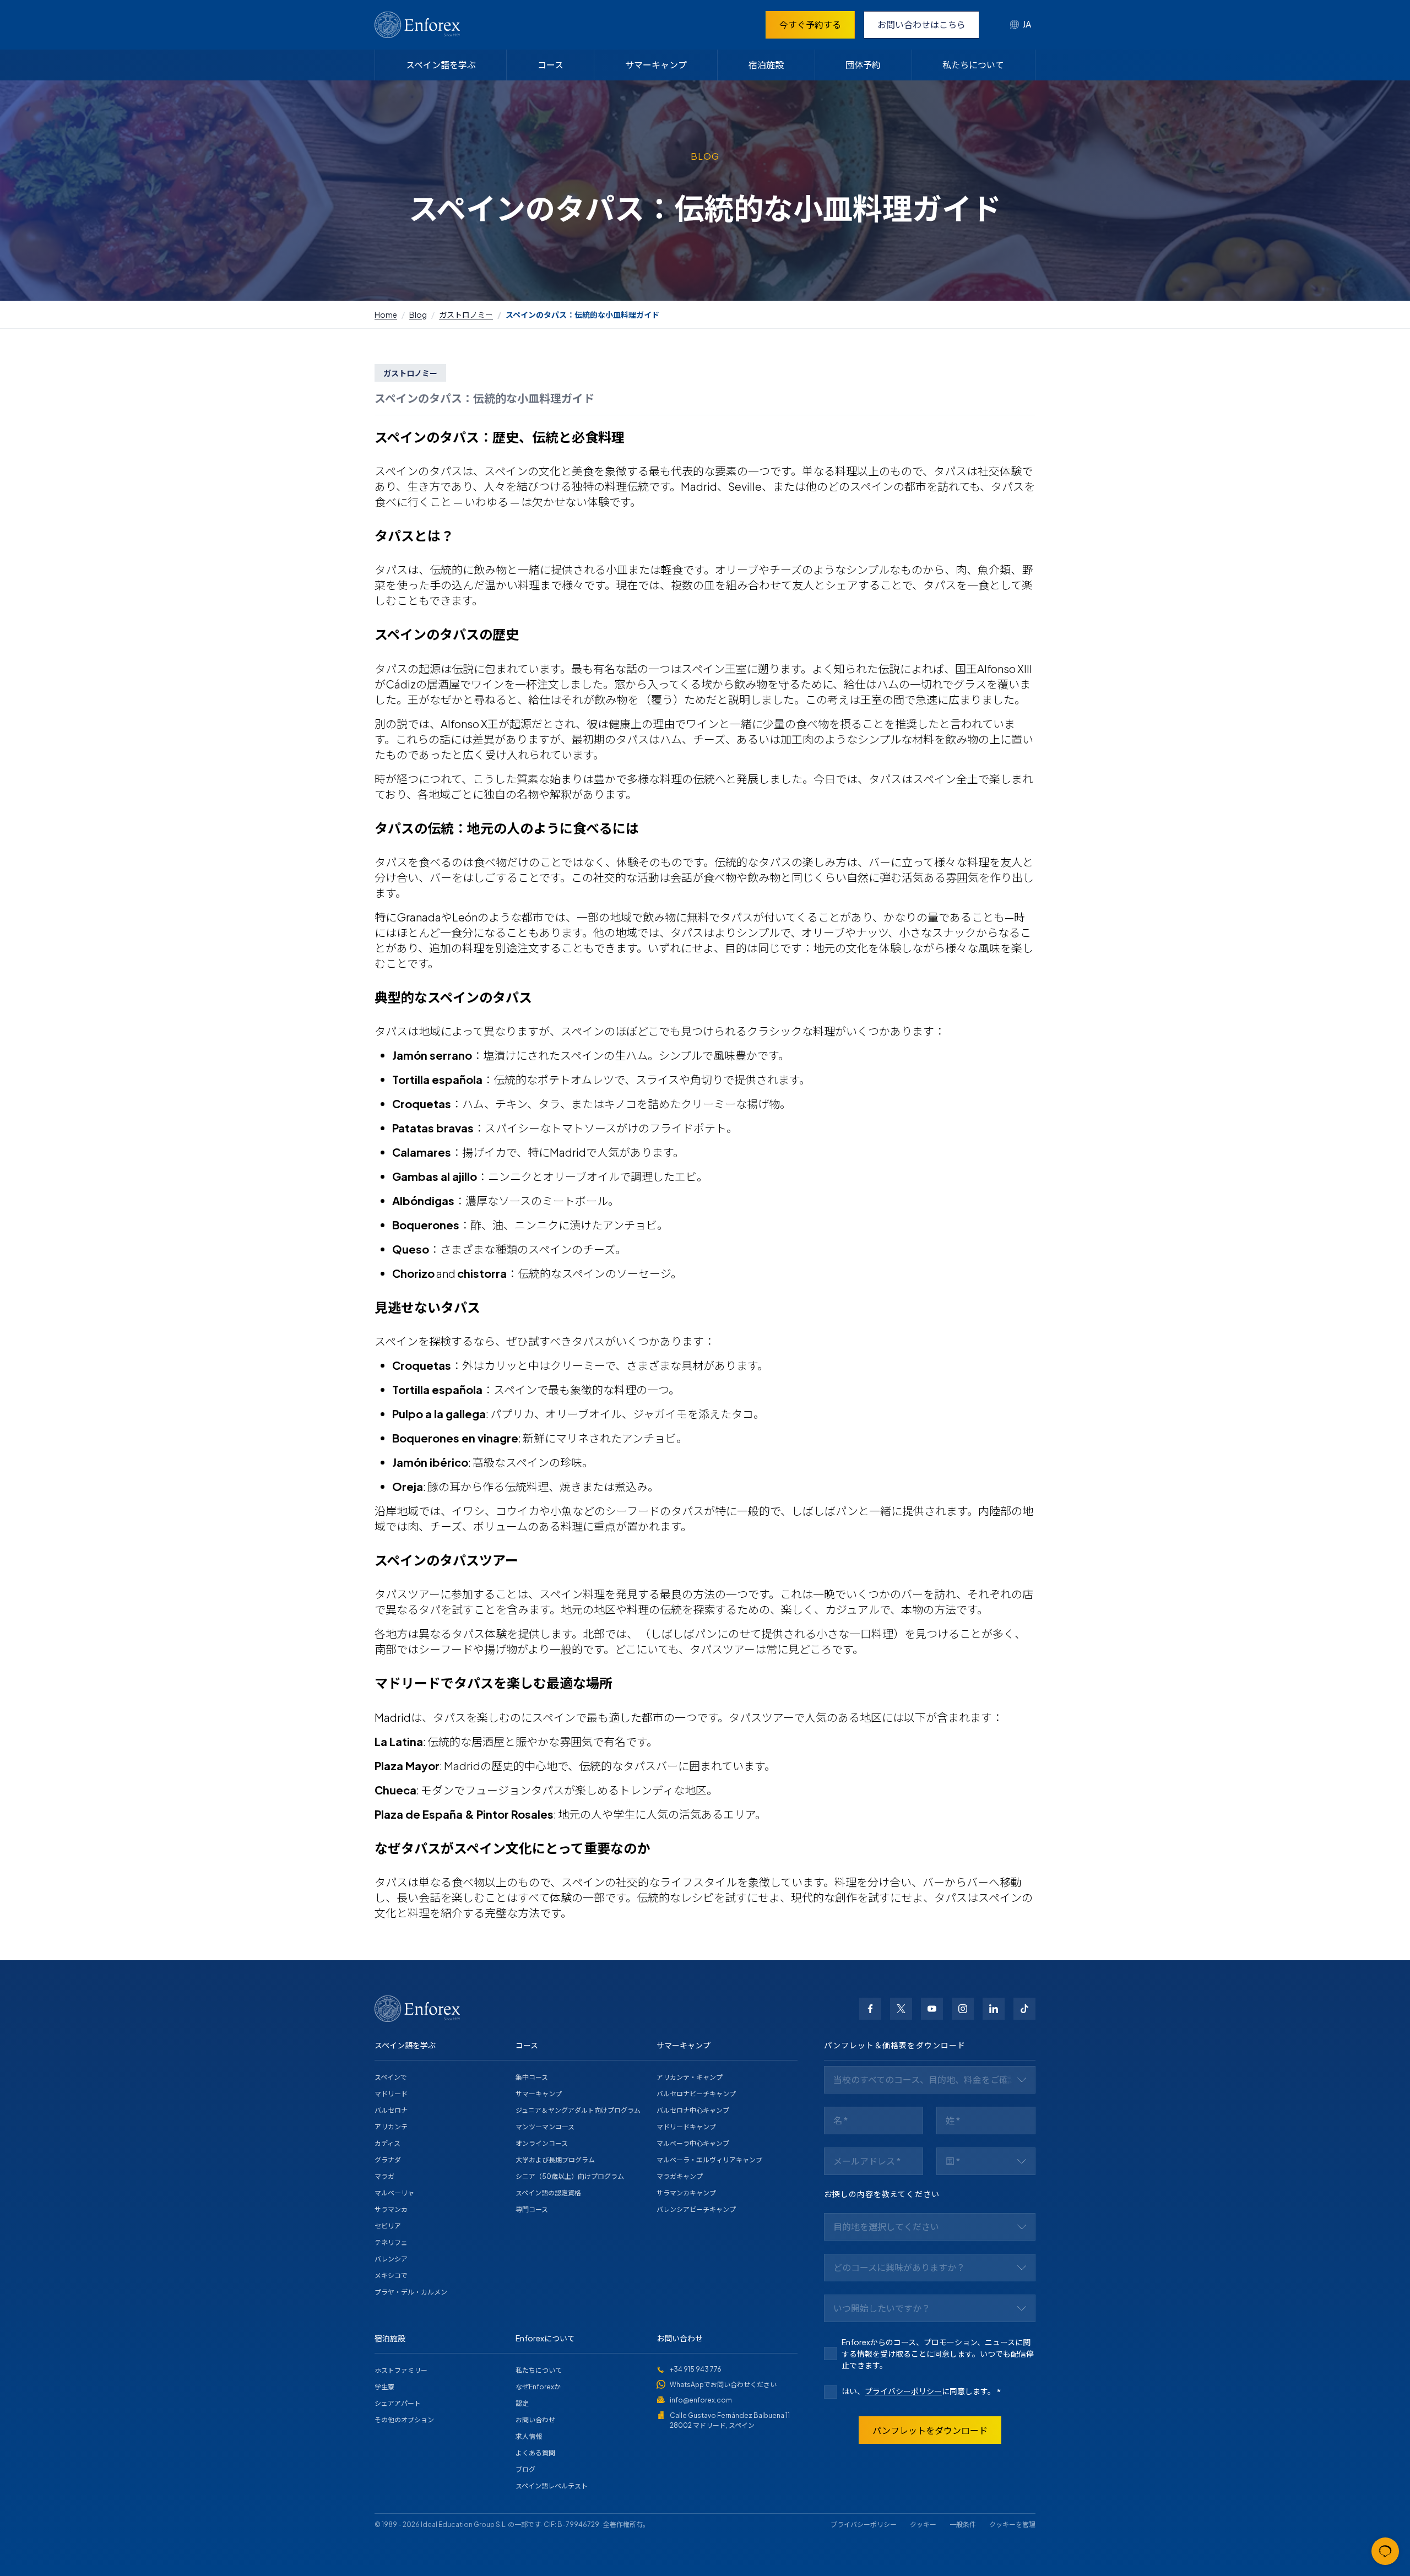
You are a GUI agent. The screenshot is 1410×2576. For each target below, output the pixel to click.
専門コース (532, 2209)
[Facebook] (870, 2009)
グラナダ (388, 2160)
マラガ (384, 2176)
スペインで (391, 2077)
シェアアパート (398, 2403)
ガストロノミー (466, 314)
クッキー (923, 2525)
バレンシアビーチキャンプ (696, 2209)
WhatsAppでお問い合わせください (723, 2385)
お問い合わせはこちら (921, 25)
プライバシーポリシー (903, 2391)
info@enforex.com (701, 2400)
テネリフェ (391, 2243)
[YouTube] (932, 2009)
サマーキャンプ (656, 65)
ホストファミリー (401, 2370)
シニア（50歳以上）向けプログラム (570, 2176)
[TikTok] (1024, 2009)
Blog (418, 314)
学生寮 (384, 2387)
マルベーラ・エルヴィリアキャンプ (709, 2160)
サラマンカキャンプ (686, 2193)
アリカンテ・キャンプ (690, 2077)
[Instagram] (963, 2009)
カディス (387, 2143)
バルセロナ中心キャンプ (693, 2110)
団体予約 (863, 65)
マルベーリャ (394, 2193)
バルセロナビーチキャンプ (696, 2094)
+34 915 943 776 (696, 2369)
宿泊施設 (766, 65)
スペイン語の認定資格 (548, 2193)
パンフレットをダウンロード (930, 2430)
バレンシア (391, 2259)
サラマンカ (391, 2209)
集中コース (532, 2077)
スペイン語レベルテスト (552, 2486)
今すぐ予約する (810, 25)
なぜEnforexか (538, 2387)
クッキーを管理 (1012, 2525)
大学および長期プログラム (555, 2160)
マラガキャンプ (680, 2176)
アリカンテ (391, 2127)
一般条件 (963, 2525)
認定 (522, 2403)
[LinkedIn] (994, 2009)
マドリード (391, 2094)
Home (386, 314)
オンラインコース (542, 2143)
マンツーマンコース (545, 2127)
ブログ (525, 2469)
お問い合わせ (535, 2420)
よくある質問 (535, 2453)
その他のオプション (404, 2420)
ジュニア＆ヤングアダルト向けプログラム (578, 2110)
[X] (901, 2009)
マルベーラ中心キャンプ (693, 2143)
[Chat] (1385, 2551)
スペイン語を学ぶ (441, 65)
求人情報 (529, 2436)
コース (551, 65)
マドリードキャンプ (686, 2127)
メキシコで (391, 2276)
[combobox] (1021, 25)
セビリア (388, 2226)
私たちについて (973, 65)
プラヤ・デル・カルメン (411, 2292)
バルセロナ (391, 2110)
